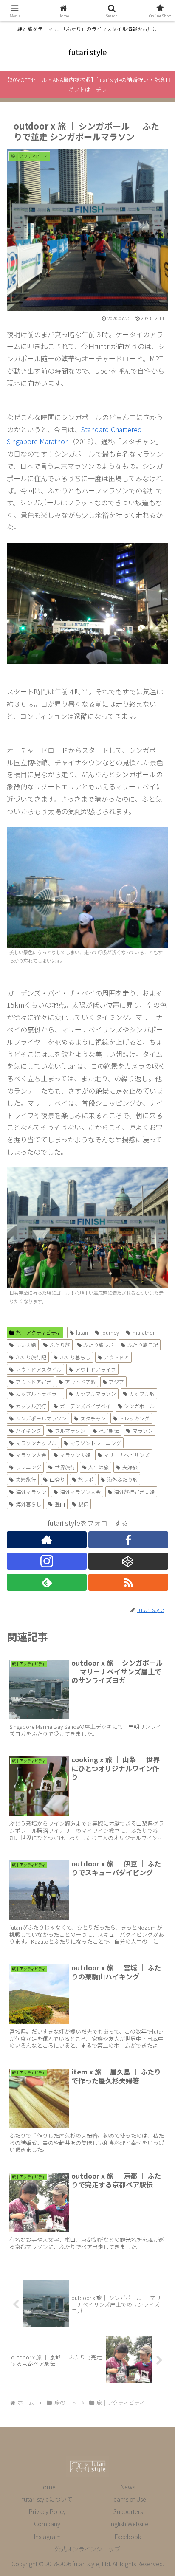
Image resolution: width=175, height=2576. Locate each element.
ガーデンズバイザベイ (85, 1406)
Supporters (128, 2511)
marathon (144, 1332)
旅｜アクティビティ (38, 1332)
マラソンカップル (36, 1443)
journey (110, 1332)
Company (47, 2524)
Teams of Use (128, 2499)
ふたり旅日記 (143, 1345)
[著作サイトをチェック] (47, 1540)
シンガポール (139, 1406)
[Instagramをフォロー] (47, 1561)
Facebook (128, 2537)
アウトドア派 (80, 1382)
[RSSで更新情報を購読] (128, 1582)
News (128, 2487)
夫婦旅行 (26, 1479)
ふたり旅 (60, 1345)
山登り (57, 1479)
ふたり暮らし (75, 1357)
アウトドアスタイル (39, 1369)
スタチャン (93, 1418)
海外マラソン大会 (80, 1492)
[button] (157, 1659)
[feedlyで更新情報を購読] (47, 1582)
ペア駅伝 (109, 1430)
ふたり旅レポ (99, 1345)
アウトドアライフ (96, 1369)
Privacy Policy (47, 2511)
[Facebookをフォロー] (128, 1540)
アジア (116, 1382)
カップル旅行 (31, 1406)
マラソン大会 (31, 1455)
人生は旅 (99, 1467)
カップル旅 (142, 1394)
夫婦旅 (130, 1467)
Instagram (47, 2537)
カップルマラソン (96, 1394)
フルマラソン (70, 1430)
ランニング (28, 1467)
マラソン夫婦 (75, 1455)
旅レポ (86, 1479)
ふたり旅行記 (31, 1357)
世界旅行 (65, 1467)
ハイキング (28, 1430)
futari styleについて (47, 2499)
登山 (60, 1504)
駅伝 (83, 1504)
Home (47, 2487)
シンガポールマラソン (41, 1418)
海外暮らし (28, 1504)
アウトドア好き (34, 1382)
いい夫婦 (26, 1345)
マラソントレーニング (96, 1443)
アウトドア (116, 1357)
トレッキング (134, 1418)
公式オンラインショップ (87, 2549)
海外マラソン (31, 1492)
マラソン (143, 1430)
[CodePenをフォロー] (128, 1561)
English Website (128, 2524)
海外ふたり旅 (122, 1479)
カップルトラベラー (39, 1394)
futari (82, 1332)
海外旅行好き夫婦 (134, 1492)
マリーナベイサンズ (127, 1455)
